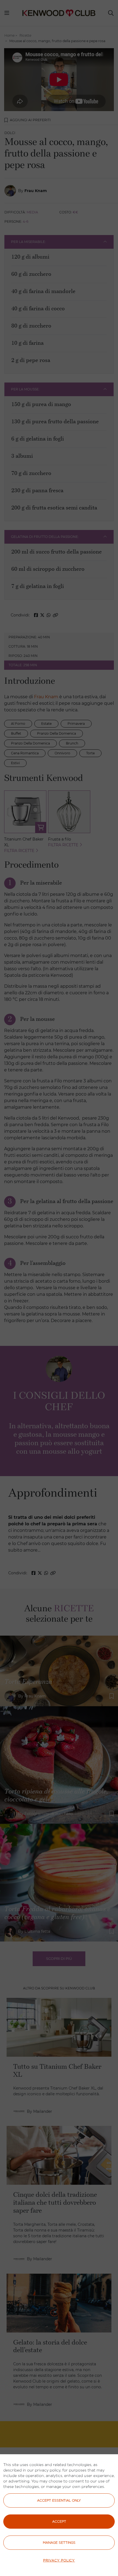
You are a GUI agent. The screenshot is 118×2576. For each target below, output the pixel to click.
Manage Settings (59, 2542)
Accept (59, 2521)
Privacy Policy (59, 2560)
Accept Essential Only (59, 2500)
